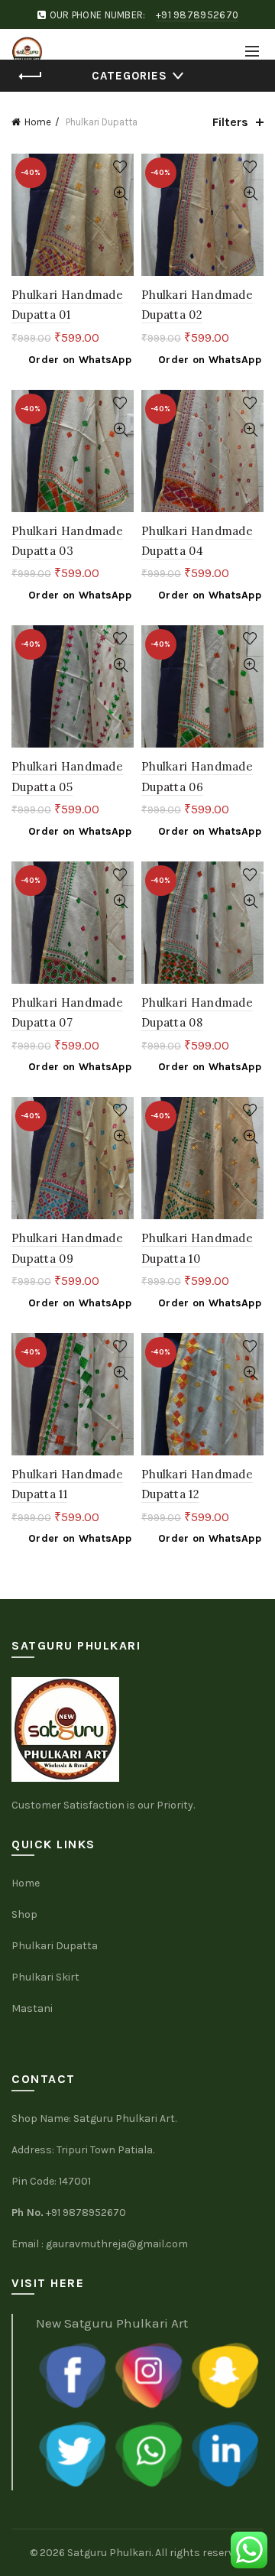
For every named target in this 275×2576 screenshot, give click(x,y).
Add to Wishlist (120, 167)
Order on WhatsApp (80, 360)
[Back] (31, 76)
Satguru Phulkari (109, 2553)
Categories (129, 76)
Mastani (32, 2008)
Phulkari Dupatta (55, 1946)
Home (38, 122)
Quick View (120, 194)
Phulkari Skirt (45, 1977)
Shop (24, 1914)
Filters (230, 122)
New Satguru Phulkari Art (112, 2323)
